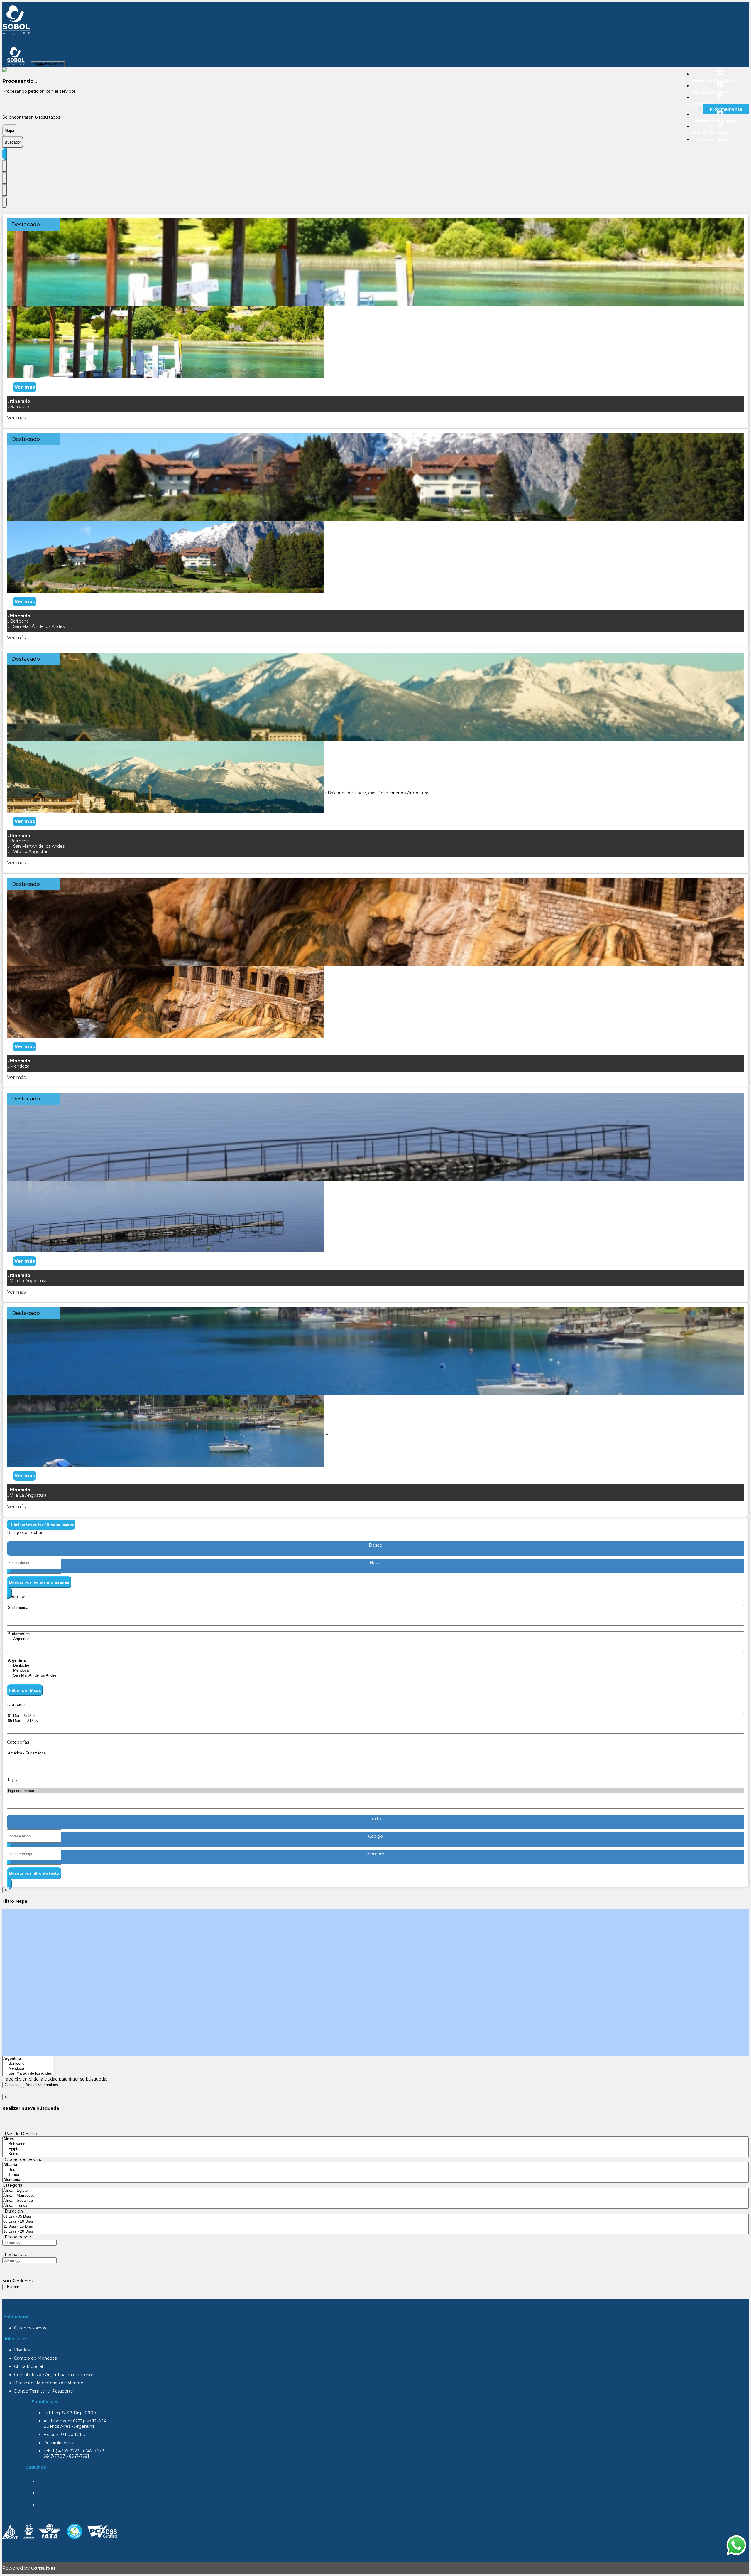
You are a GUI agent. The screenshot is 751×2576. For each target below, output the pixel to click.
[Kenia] (375, 2154)
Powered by (29, 2568)
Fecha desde (17, 2237)
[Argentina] (375, 1639)
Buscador (13, 142)
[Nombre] (5, 166)
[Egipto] (375, 2149)
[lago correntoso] (375, 1791)
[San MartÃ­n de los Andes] (375, 1676)
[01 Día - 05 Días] (375, 1716)
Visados (22, 2350)
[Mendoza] (375, 1671)
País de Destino (20, 2134)
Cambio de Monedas (35, 2358)
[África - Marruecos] (375, 2196)
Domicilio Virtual (60, 2443)
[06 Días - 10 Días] (375, 1721)
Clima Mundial (28, 2366)
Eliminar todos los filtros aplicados (41, 1525)
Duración (13, 2211)
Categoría (12, 2185)
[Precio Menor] (5, 190)
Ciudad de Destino (22, 2159)
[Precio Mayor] (5, 202)
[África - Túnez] (375, 2206)
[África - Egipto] (375, 2191)
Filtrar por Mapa (25, 1690)
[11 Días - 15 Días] (375, 2227)
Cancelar (12, 2085)
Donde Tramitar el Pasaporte (44, 2391)
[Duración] (5, 178)
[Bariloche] (375, 1666)
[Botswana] (375, 2144)
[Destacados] (5, 154)
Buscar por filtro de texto (34, 1873)
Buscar (12, 2287)
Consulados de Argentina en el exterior (54, 2375)
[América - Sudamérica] (375, 1753)
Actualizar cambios (42, 2085)
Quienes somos (30, 2328)
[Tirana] (375, 2175)
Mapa (9, 130)
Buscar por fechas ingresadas (39, 1582)
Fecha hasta (16, 2255)
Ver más (25, 387)
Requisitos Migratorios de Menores (50, 2383)
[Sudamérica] (375, 1608)
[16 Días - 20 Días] (375, 2232)
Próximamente (726, 109)
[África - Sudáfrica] (375, 2201)
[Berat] (375, 2170)
